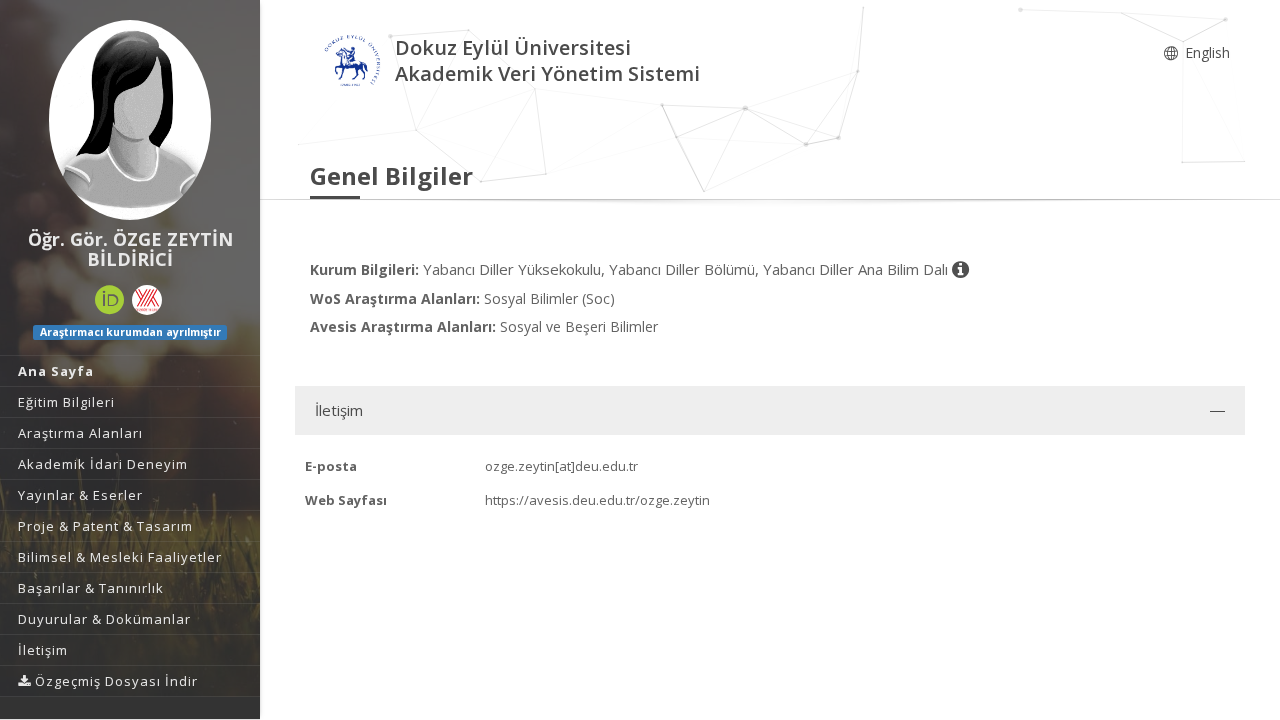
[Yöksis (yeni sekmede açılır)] (147, 300)
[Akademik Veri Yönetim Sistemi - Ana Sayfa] (352, 63)
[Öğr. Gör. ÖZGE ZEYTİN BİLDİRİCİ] (130, 120)
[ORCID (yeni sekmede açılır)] (110, 300)
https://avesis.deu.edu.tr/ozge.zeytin (597, 500)
